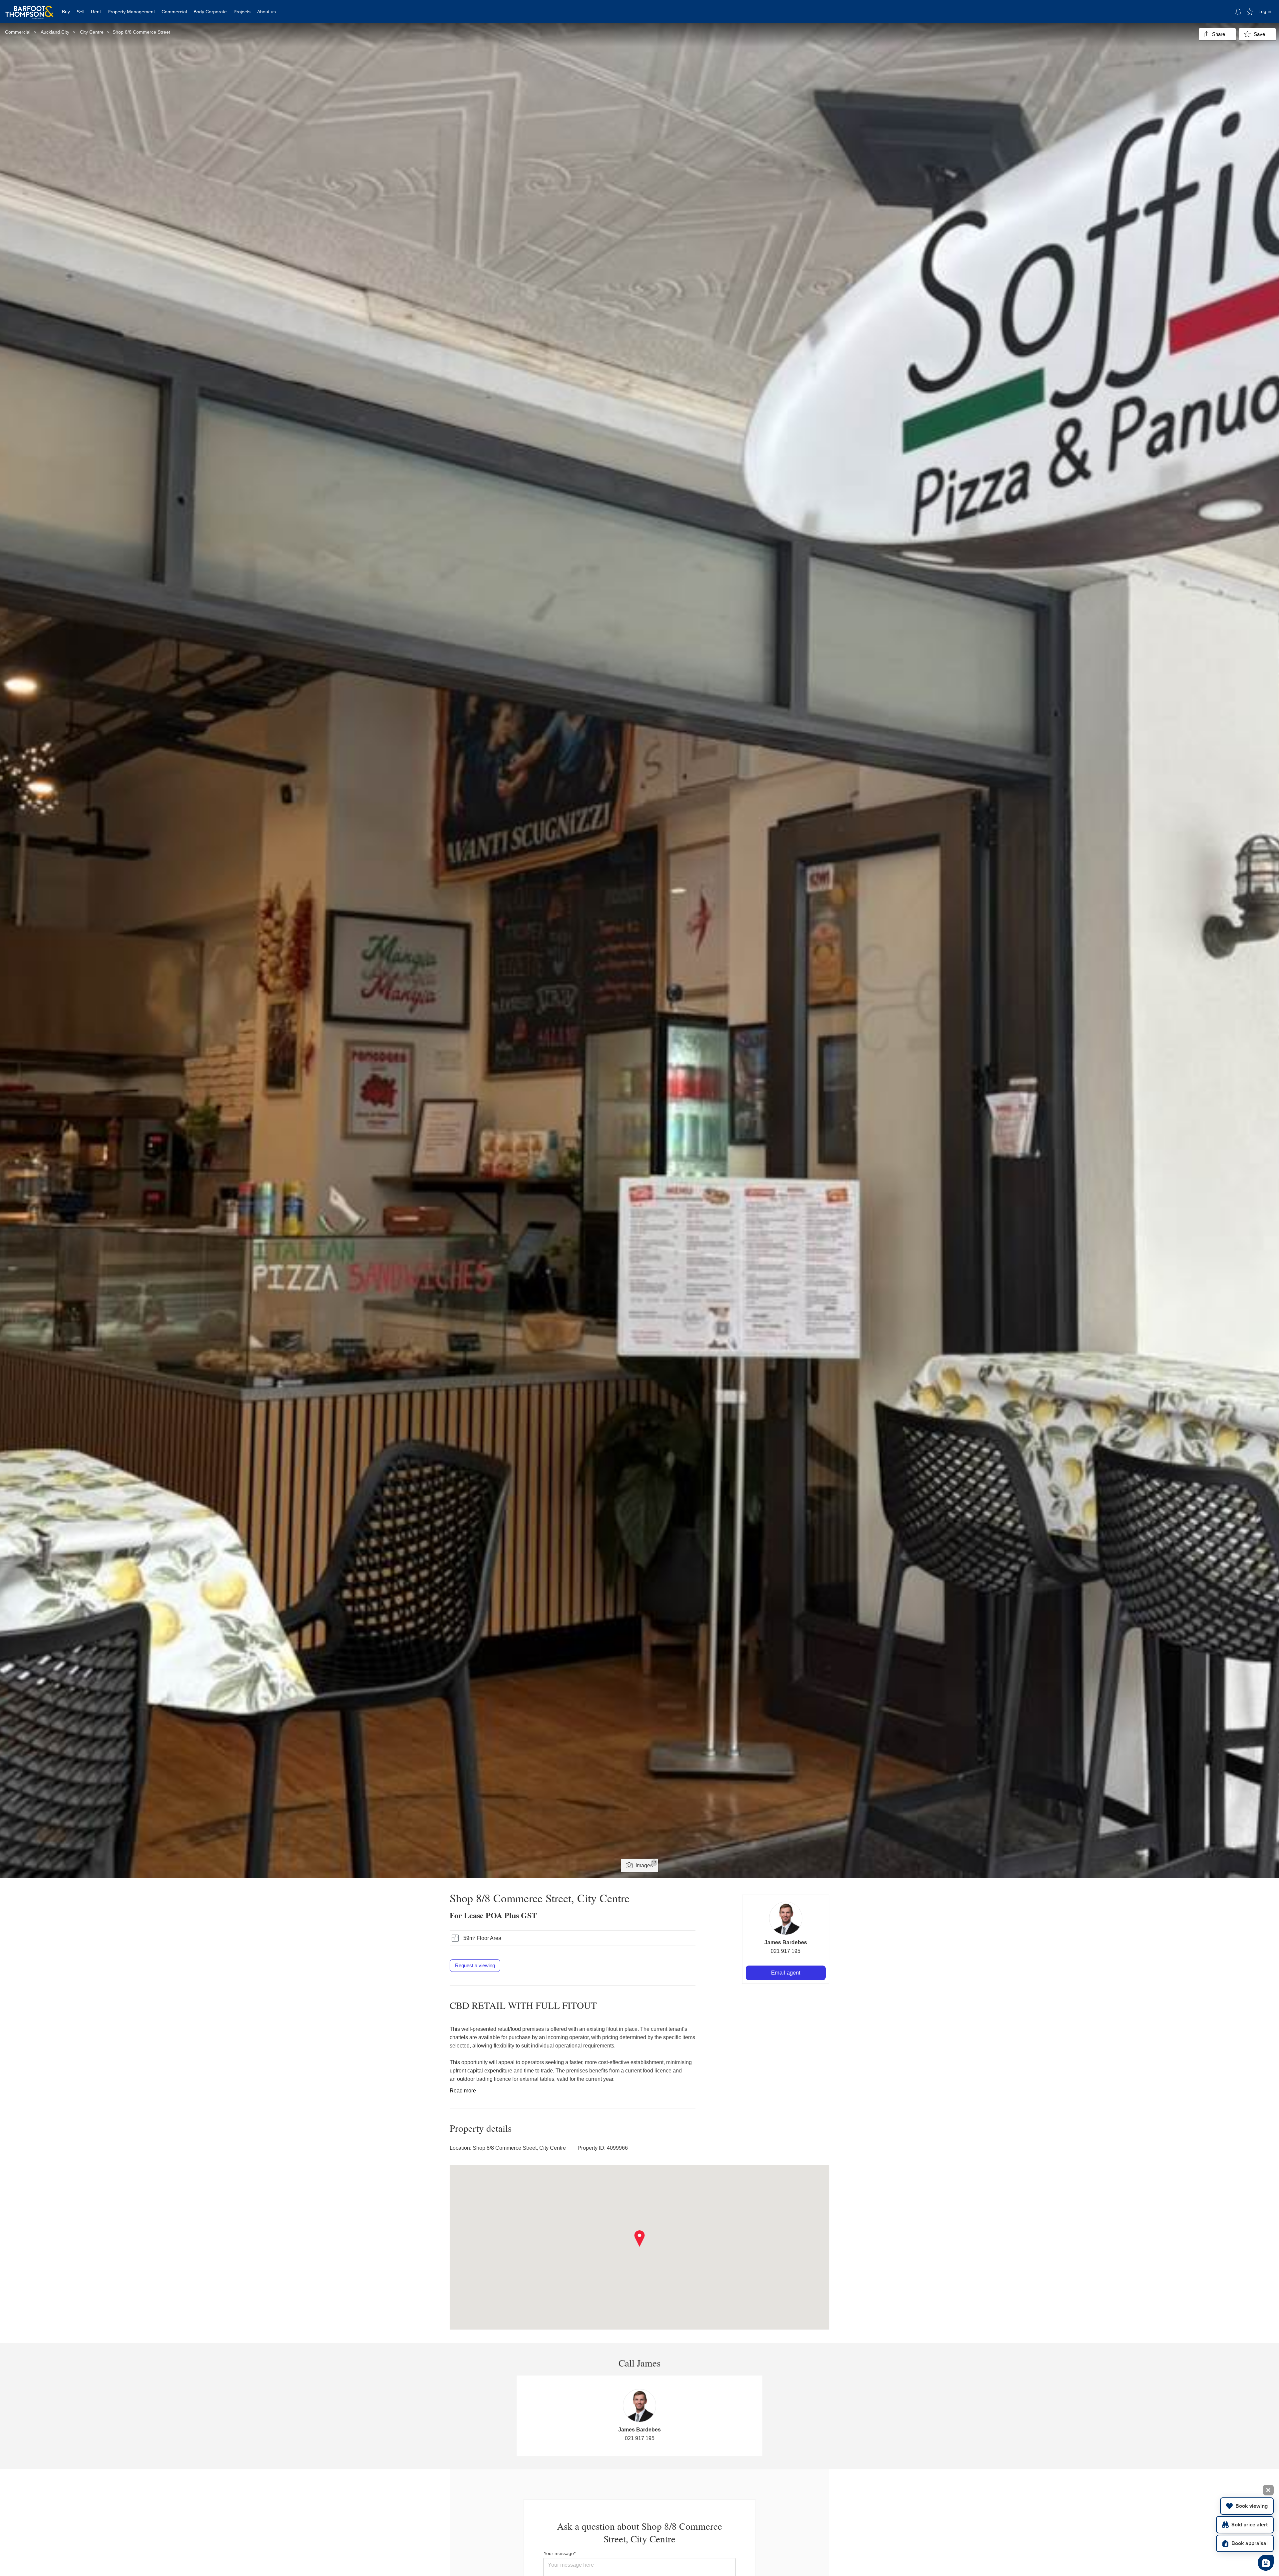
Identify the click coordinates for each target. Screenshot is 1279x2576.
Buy (66, 12)
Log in (1265, 11)
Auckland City (55, 32)
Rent (96, 12)
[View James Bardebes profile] (786, 1918)
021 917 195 (786, 1951)
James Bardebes (786, 1942)
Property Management (131, 12)
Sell (80, 12)
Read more (463, 2091)
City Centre (92, 32)
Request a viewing (475, 1965)
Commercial (174, 12)
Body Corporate (210, 12)
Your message (559, 2553)
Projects (242, 12)
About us (266, 12)
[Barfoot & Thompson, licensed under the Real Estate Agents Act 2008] (29, 8)
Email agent (786, 1973)
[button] (640, 2239)
